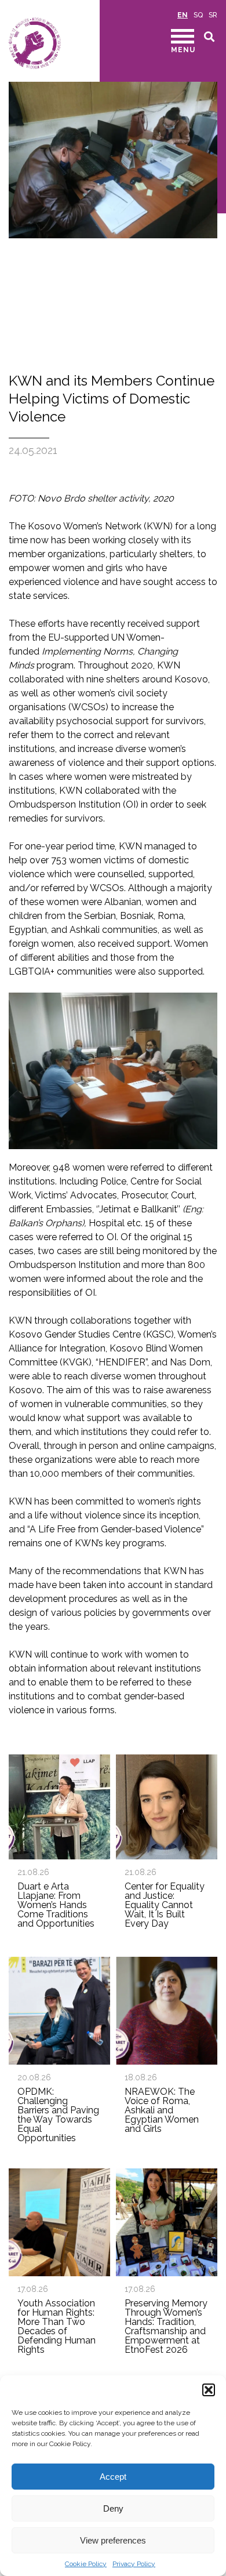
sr (213, 15)
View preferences (113, 2540)
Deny (113, 2508)
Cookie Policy (86, 2564)
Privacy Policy (134, 2564)
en (183, 15)
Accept (113, 2477)
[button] (209, 2390)
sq (198, 15)
